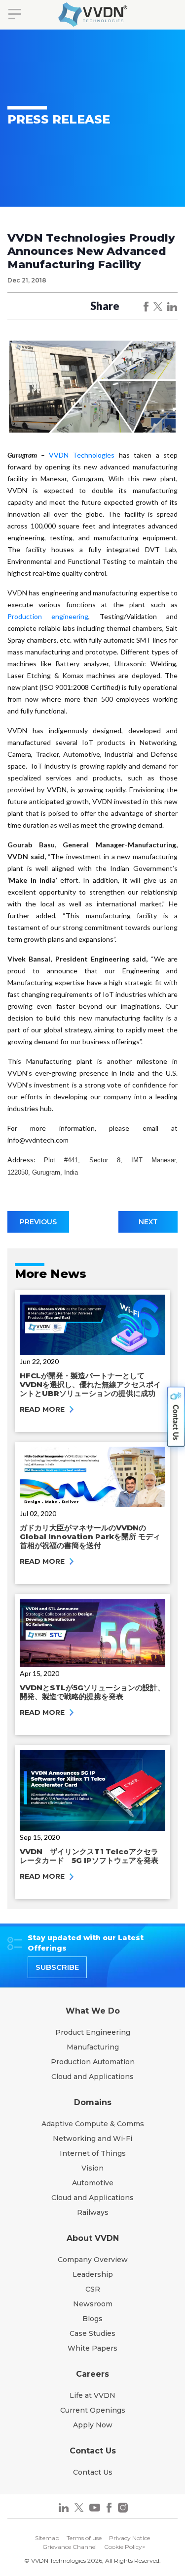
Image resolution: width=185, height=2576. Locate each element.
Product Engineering (93, 2032)
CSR (93, 2289)
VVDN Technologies (82, 455)
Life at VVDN (92, 2395)
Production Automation (93, 2062)
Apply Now (93, 2425)
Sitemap (47, 2538)
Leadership (93, 2274)
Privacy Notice (129, 2538)
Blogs (92, 2319)
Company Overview (93, 2260)
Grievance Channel (70, 2547)
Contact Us (93, 2472)
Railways (93, 2212)
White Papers (92, 2348)
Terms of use (84, 2538)
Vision (92, 2168)
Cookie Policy (123, 2547)
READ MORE (43, 1409)
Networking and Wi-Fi (92, 2139)
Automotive (93, 2183)
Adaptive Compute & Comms (93, 2124)
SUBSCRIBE (57, 1967)
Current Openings (93, 2410)
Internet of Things (93, 2153)
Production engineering (48, 616)
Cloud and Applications (92, 2077)
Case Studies (92, 2333)
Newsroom (93, 2304)
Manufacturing (93, 2047)
